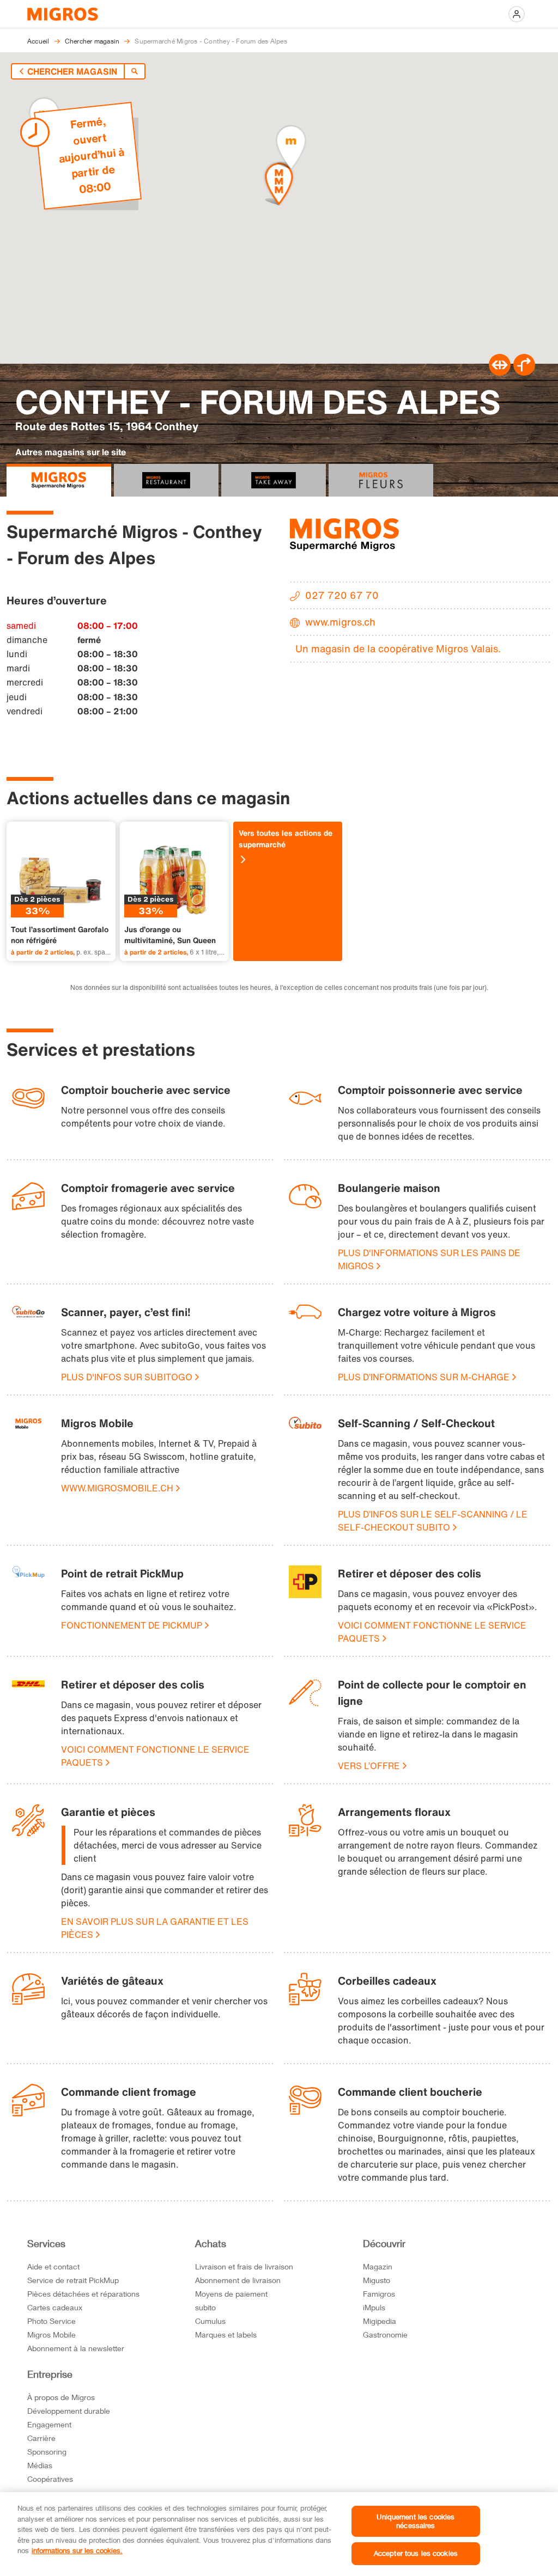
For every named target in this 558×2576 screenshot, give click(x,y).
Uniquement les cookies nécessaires (416, 2521)
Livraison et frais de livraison (244, 2266)
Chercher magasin (72, 71)
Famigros (379, 2294)
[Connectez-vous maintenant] (517, 14)
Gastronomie (385, 2335)
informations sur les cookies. (77, 2550)
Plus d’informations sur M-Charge (424, 1377)
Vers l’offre (369, 1766)
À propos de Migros (61, 2397)
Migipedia (380, 2321)
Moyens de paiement (231, 2294)
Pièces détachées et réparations (83, 2294)
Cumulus (210, 2321)
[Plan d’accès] (524, 372)
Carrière (41, 2438)
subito (205, 2307)
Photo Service (51, 2321)
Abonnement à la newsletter (76, 2348)
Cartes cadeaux (55, 2307)
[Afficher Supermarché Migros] (59, 480)
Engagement (49, 2424)
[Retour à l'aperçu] (135, 71)
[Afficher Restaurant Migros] (166, 480)
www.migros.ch (340, 622)
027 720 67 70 (342, 595)
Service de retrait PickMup (73, 2280)
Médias (40, 2465)
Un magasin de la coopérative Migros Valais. (398, 648)
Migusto (377, 2280)
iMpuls (374, 2307)
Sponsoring (47, 2452)
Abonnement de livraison (238, 2280)
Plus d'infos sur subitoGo (127, 1377)
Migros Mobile (51, 2335)
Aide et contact (53, 2266)
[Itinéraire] (500, 372)
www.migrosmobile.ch (117, 1488)
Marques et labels (226, 2335)
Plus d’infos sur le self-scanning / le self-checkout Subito (433, 1521)
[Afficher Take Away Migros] (274, 480)
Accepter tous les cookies (416, 2553)
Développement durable (69, 2411)
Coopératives (50, 2479)
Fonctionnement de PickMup (132, 1625)
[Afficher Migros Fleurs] (381, 480)
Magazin (378, 2266)
